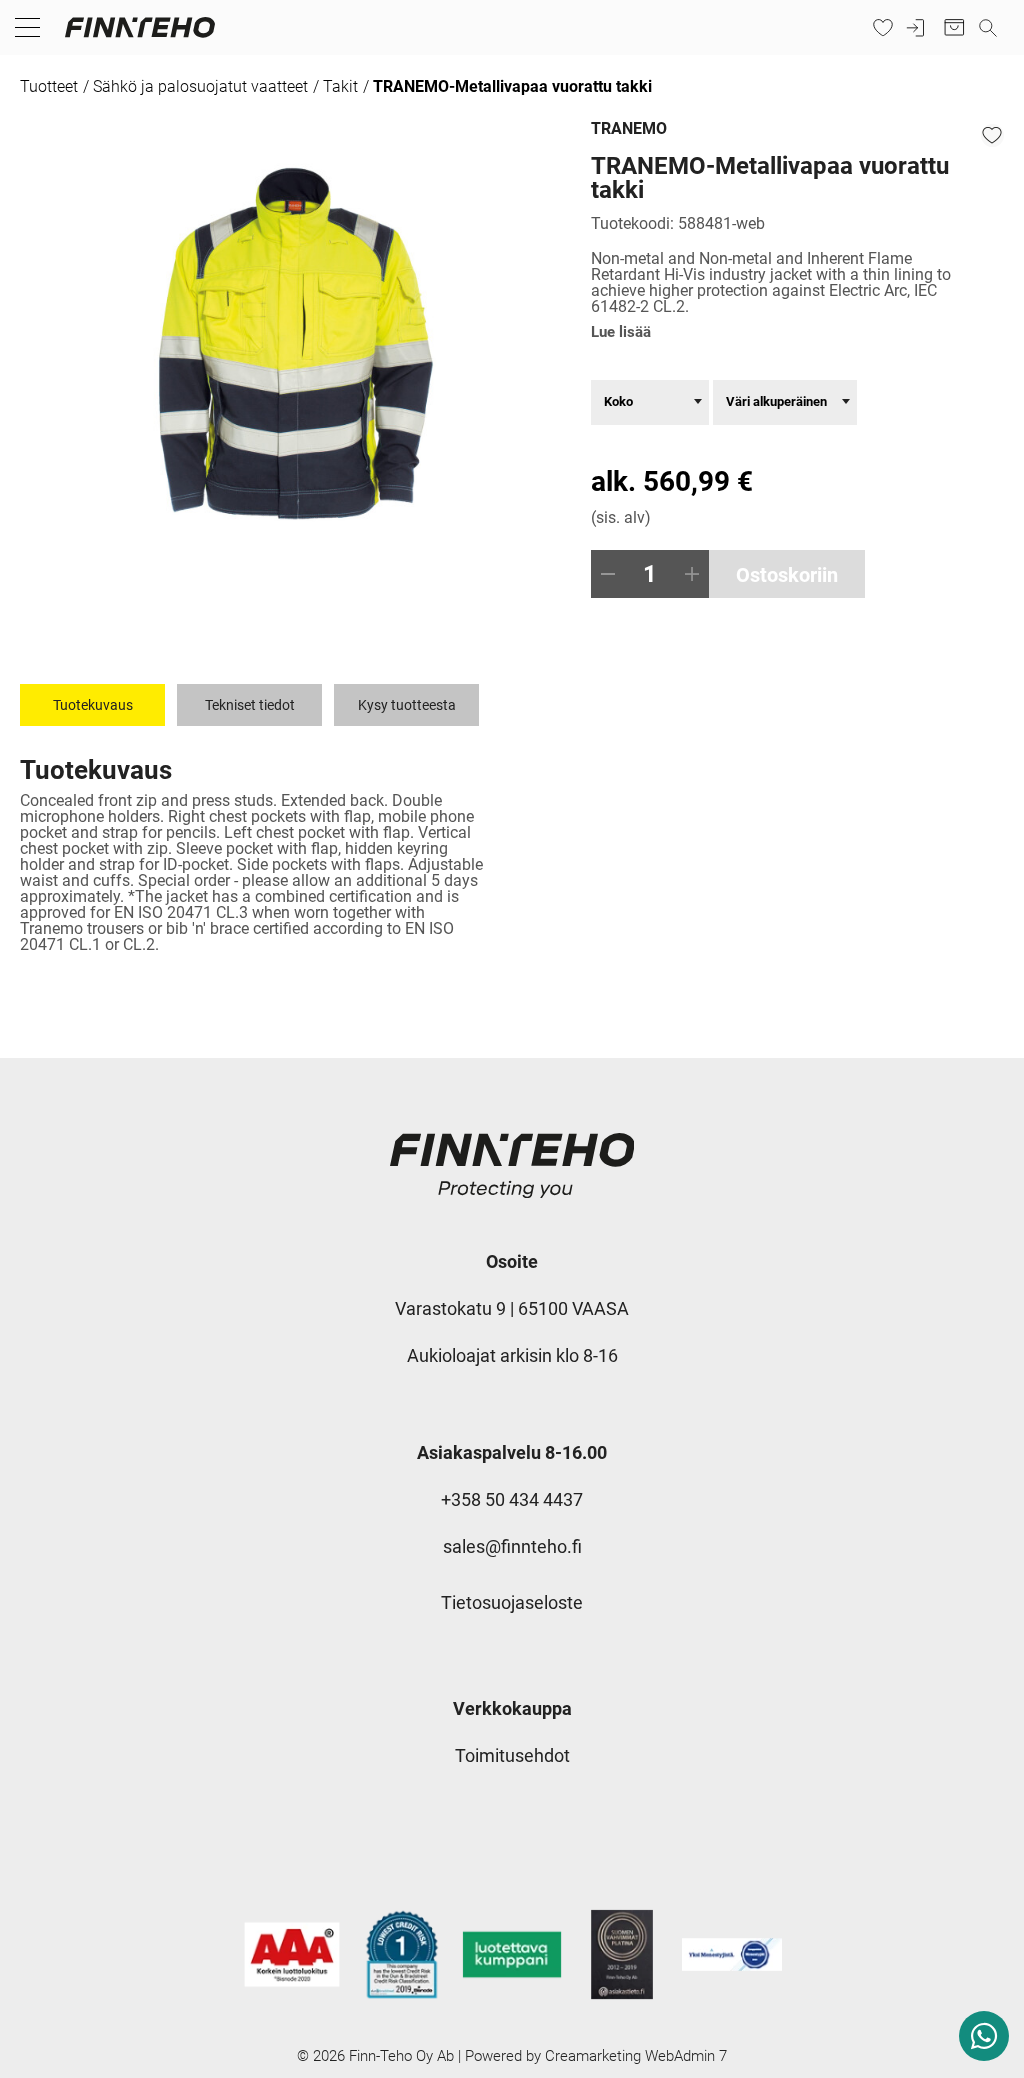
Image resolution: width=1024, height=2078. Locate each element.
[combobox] (650, 402)
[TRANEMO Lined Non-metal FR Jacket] (291, 347)
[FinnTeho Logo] (140, 37)
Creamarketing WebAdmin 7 (636, 2056)
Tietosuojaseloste (512, 1602)
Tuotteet (49, 86)
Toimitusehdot (512, 1755)
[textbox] (650, 401)
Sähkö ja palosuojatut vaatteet (200, 86)
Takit (340, 86)
